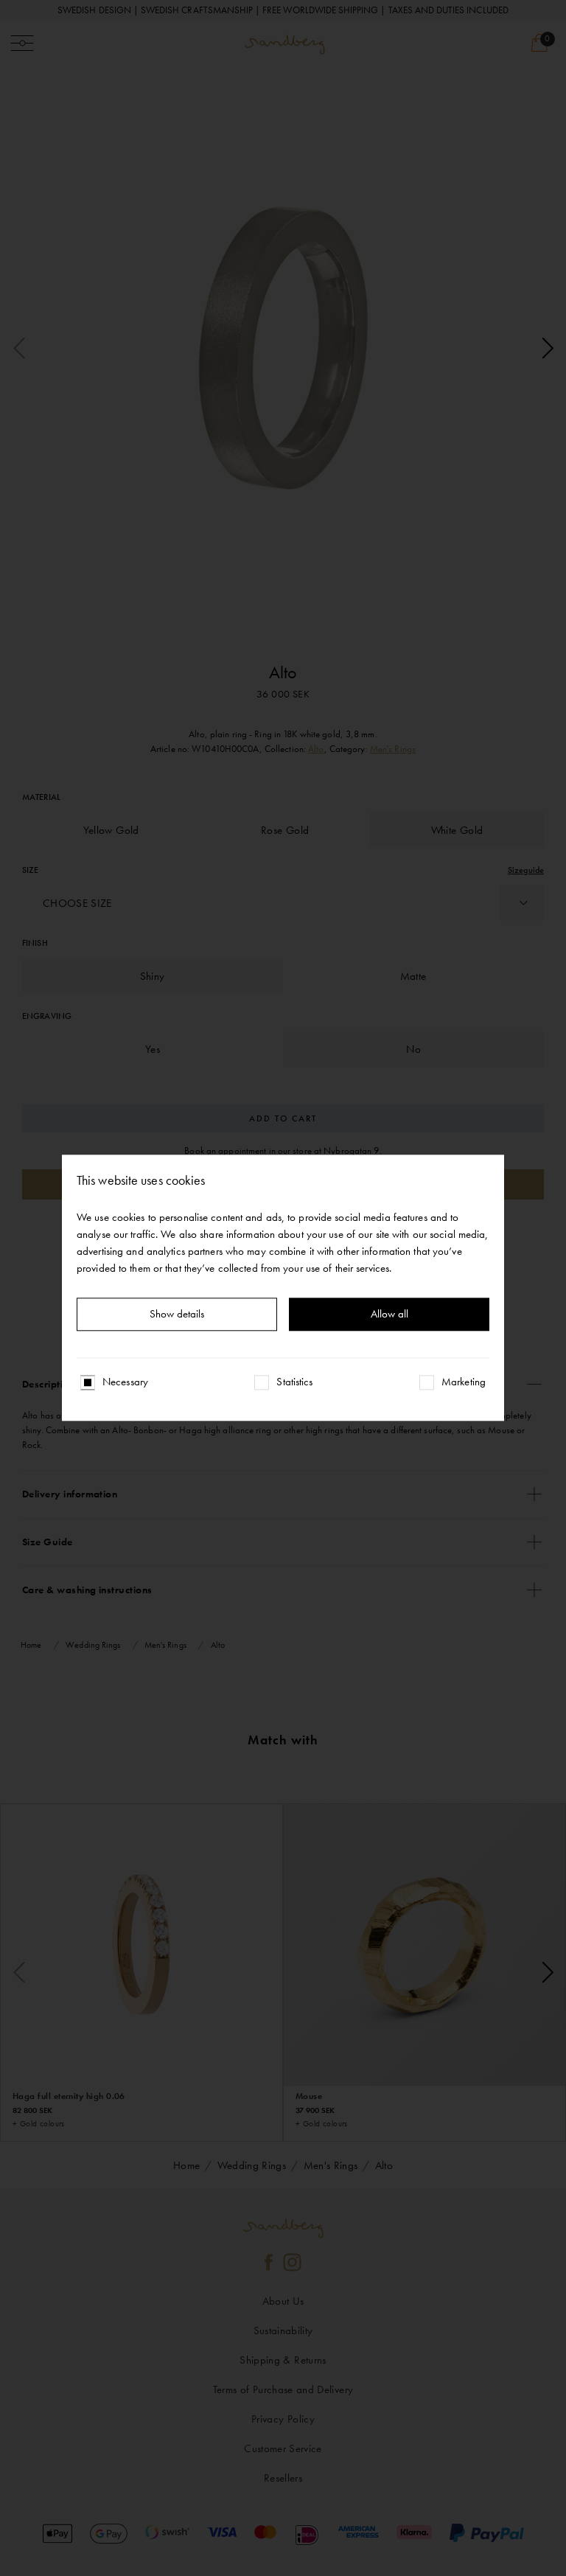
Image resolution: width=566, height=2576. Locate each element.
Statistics (294, 1382)
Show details (177, 1315)
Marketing (464, 1382)
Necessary (125, 1382)
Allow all (389, 1315)
